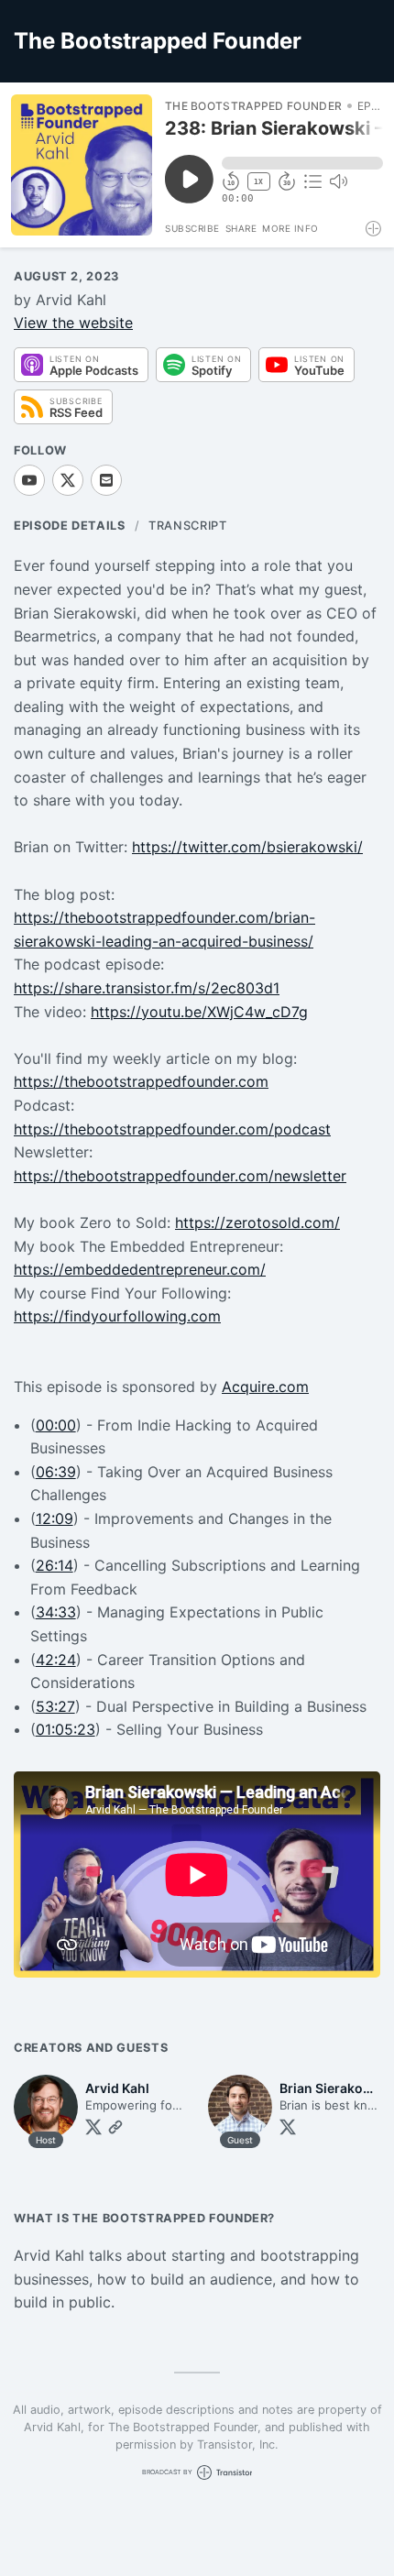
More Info (290, 228)
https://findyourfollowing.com (117, 1316)
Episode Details (70, 526)
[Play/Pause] (82, 165)
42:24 (56, 1660)
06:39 (56, 1472)
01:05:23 (66, 1729)
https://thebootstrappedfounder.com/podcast (172, 1129)
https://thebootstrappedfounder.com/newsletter (180, 1176)
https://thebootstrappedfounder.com (141, 1081)
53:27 (55, 1706)
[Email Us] (106, 480)
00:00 (56, 1425)
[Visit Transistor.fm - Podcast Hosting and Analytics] (374, 229)
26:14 (55, 1565)
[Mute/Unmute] (338, 181)
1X (258, 182)
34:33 (56, 1612)
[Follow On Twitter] (93, 2127)
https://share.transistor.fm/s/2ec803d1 (147, 988)
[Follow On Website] (115, 2127)
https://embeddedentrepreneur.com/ (140, 1269)
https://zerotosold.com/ (257, 1222)
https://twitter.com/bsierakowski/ (247, 847)
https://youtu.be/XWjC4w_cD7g (199, 1012)
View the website (73, 323)
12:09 (55, 1518)
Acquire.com (265, 1387)
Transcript (187, 526)
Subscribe (192, 228)
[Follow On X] (68, 480)
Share (241, 228)
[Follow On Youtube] (29, 480)
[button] (302, 163)
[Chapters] (312, 181)
